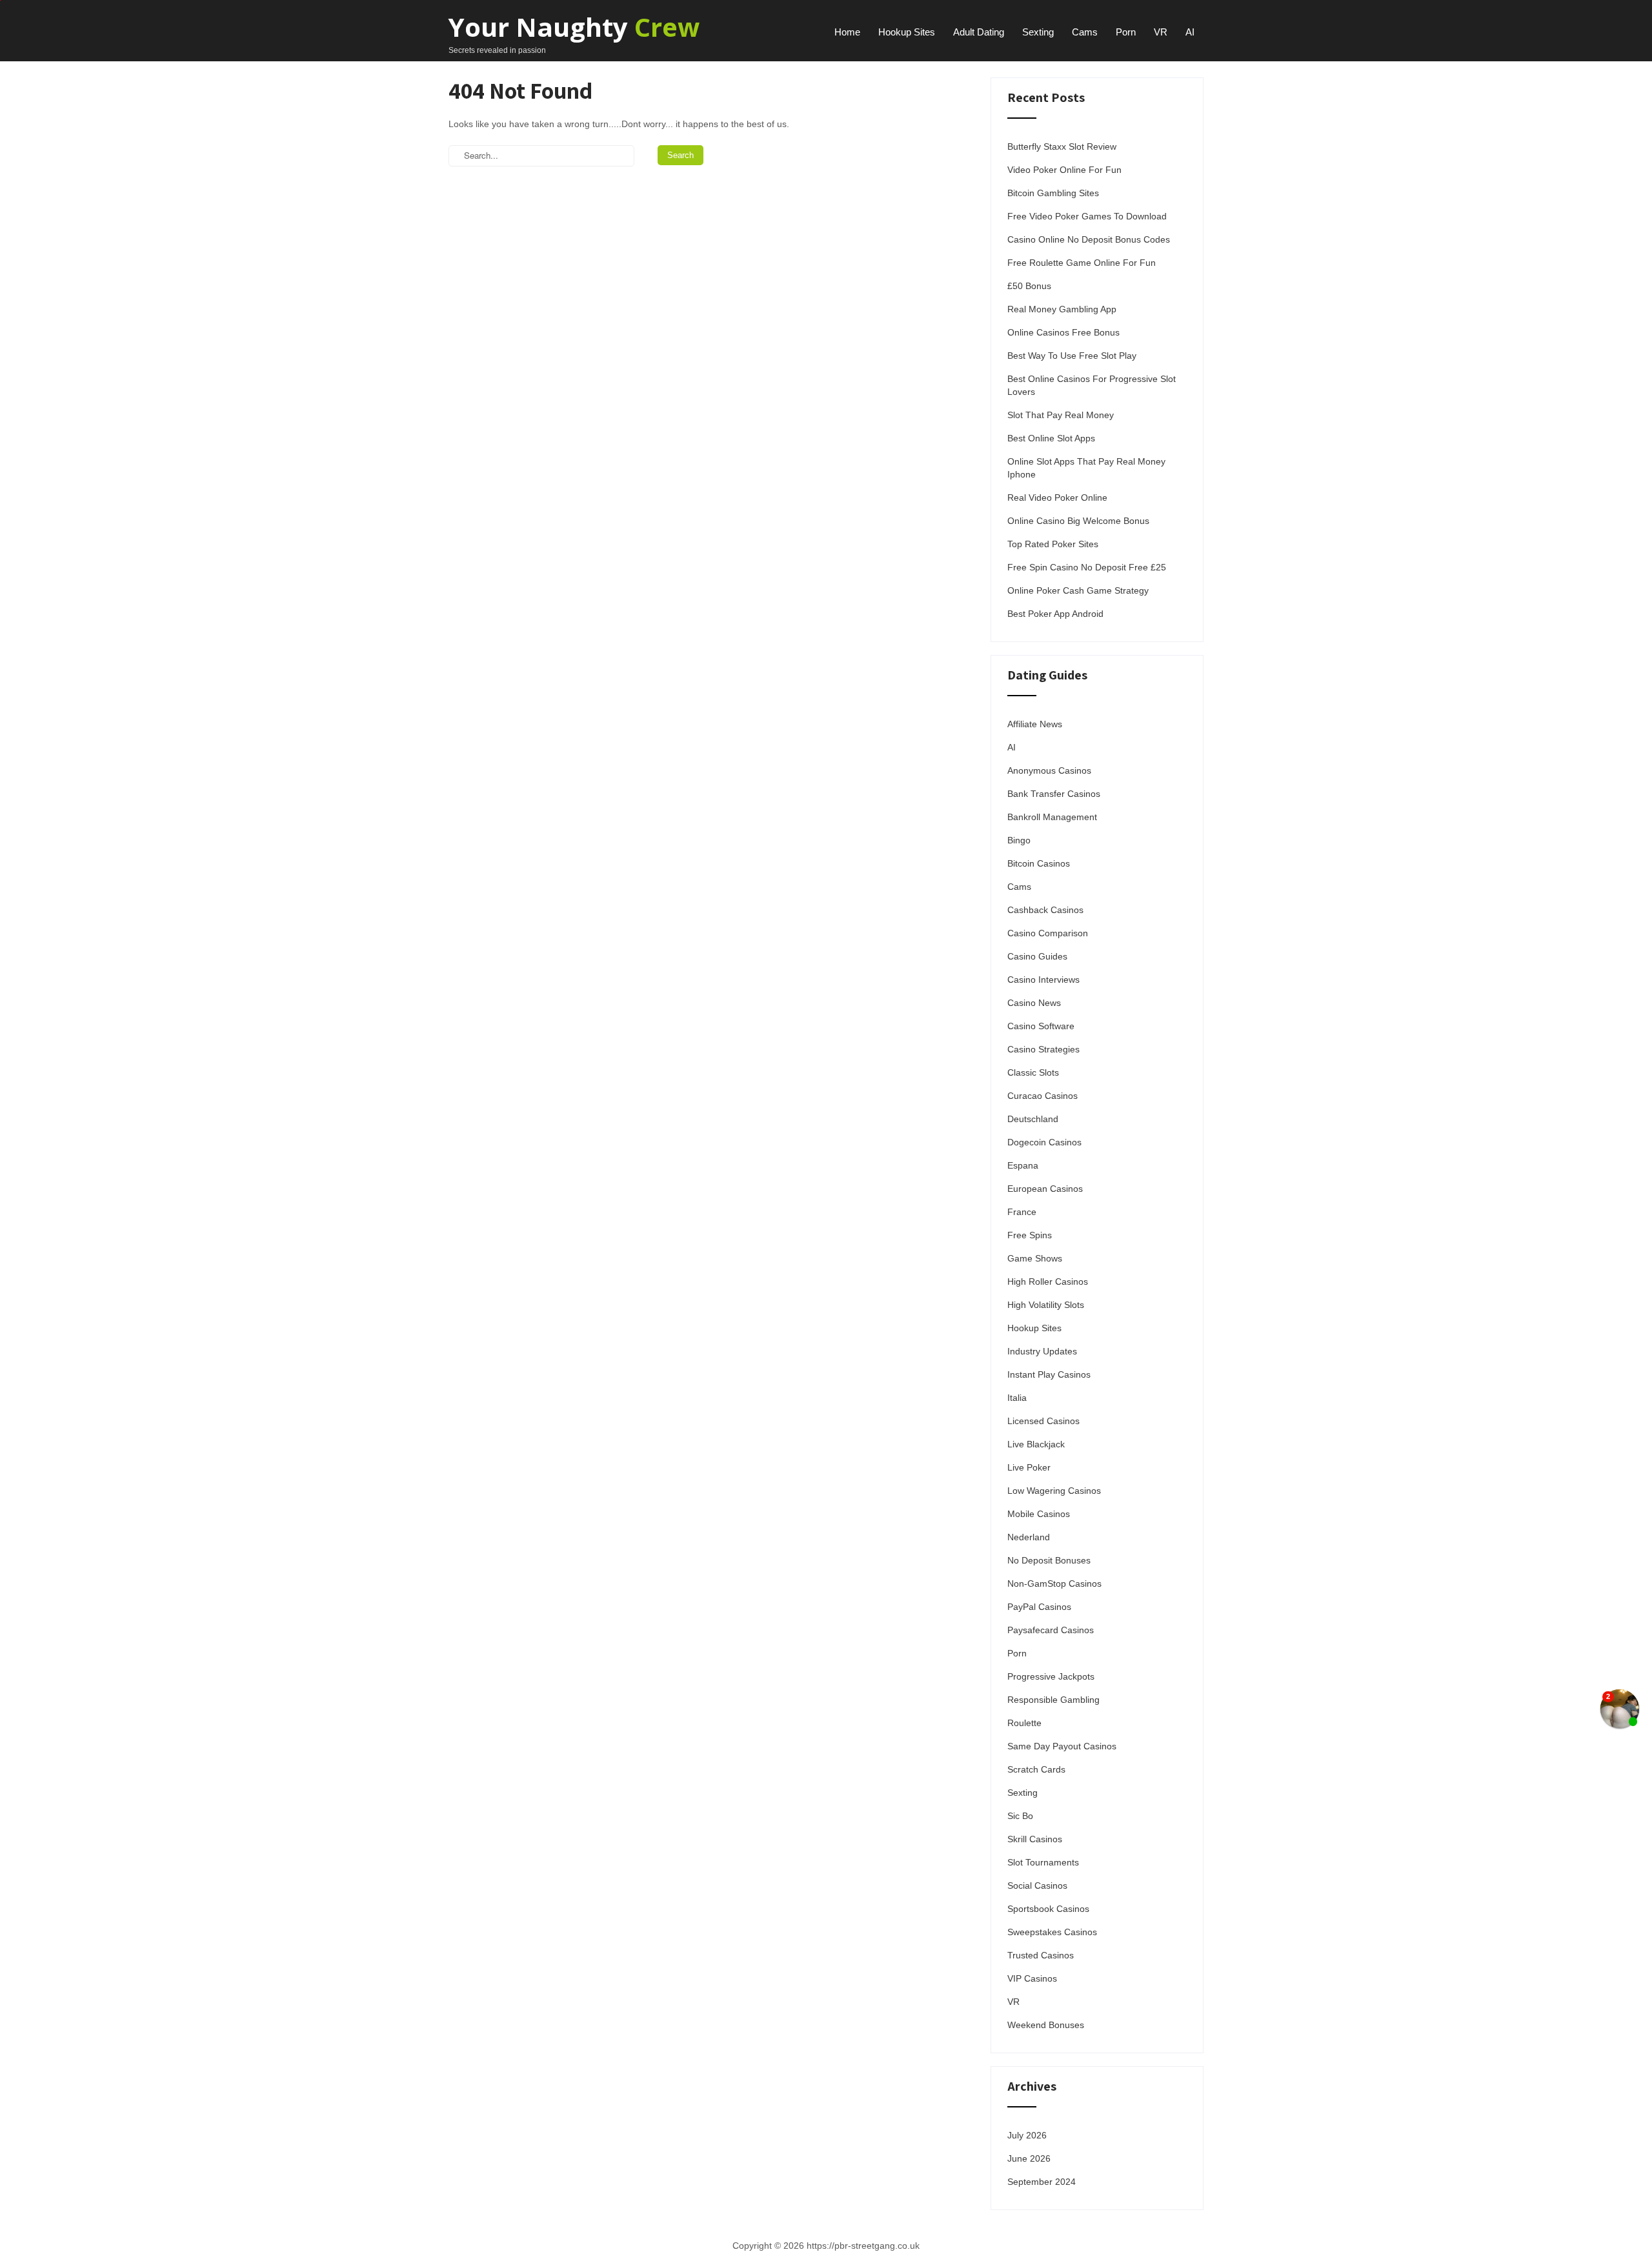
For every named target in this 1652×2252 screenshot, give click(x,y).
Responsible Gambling (1053, 1700)
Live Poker (1029, 1467)
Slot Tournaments (1043, 1862)
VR (1161, 32)
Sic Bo (1020, 1816)
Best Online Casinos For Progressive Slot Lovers (1092, 385)
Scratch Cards (1036, 1769)
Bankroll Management (1052, 817)
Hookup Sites (907, 32)
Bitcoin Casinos (1039, 863)
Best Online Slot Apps (1051, 438)
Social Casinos (1037, 1885)
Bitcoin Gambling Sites (1053, 193)
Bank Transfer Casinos (1054, 794)
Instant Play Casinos (1049, 1374)
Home (847, 32)
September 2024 (1042, 2182)
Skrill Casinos (1035, 1839)
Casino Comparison (1048, 933)
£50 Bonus (1029, 286)
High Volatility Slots (1046, 1305)
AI (1190, 32)
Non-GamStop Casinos (1054, 1583)
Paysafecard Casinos (1051, 1630)
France (1022, 1212)
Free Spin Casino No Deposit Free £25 (1087, 567)
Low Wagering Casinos (1054, 1491)
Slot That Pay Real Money (1061, 415)
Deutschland (1033, 1119)
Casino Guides (1037, 956)
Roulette (1024, 1723)
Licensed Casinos (1043, 1421)
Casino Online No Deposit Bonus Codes (1089, 239)
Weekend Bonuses (1046, 2025)
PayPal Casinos (1039, 1607)
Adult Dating (979, 32)
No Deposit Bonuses (1049, 1560)
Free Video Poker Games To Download (1087, 216)
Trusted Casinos (1041, 1955)
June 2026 (1029, 2158)
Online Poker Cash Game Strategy (1078, 590)
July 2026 (1027, 2135)
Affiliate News (1035, 724)
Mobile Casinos (1039, 1514)
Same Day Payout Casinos (1062, 1746)
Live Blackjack (1036, 1444)
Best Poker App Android (1055, 614)
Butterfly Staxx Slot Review (1062, 146)
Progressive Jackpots (1051, 1676)
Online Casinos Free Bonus (1063, 332)
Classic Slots (1033, 1072)
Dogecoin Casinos (1044, 1142)
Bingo (1019, 840)
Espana (1023, 1165)
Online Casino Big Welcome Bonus (1078, 521)
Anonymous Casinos (1049, 770)
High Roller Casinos (1048, 1282)
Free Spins (1030, 1235)
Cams (1085, 32)
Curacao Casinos (1043, 1096)
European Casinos (1045, 1189)
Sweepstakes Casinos (1052, 1932)
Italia (1017, 1398)
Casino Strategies (1043, 1049)
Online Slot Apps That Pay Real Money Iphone (1086, 468)
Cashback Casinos (1045, 910)
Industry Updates (1042, 1351)
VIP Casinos (1032, 1978)
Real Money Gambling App (1062, 309)
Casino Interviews (1043, 980)
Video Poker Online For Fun (1064, 170)
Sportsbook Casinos (1048, 1909)
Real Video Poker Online (1057, 498)
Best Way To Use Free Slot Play (1072, 356)
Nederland (1029, 1537)
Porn (1126, 32)
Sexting (1038, 32)
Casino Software (1041, 1026)
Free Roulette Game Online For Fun (1082, 263)
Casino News (1034, 1003)
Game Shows (1035, 1258)
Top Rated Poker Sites (1053, 544)
